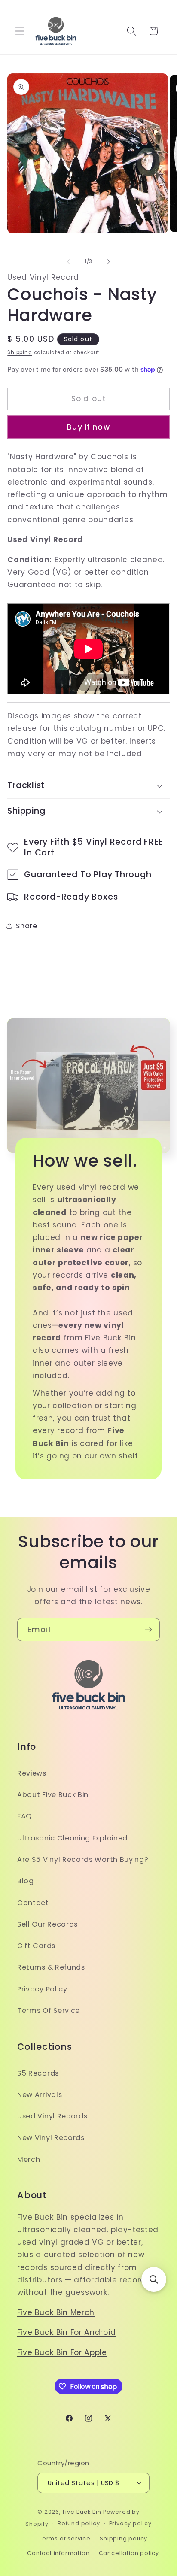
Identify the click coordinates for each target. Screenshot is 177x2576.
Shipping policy (124, 2538)
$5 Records (38, 2073)
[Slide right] (109, 262)
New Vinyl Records (51, 2138)
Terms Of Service (49, 2011)
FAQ (24, 1816)
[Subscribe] (148, 1630)
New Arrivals (40, 2095)
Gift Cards (36, 1946)
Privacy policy (130, 2523)
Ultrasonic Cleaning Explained (72, 1838)
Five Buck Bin (82, 2512)
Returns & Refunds (51, 1967)
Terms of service (65, 2538)
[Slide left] (68, 262)
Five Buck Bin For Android (66, 2332)
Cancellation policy (129, 2553)
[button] (20, 31)
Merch (29, 2159)
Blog (26, 1881)
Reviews (32, 1773)
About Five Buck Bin (53, 1795)
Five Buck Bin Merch (56, 2312)
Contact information (58, 2553)
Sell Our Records (47, 1924)
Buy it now (88, 427)
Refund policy (79, 2523)
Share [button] (26, 926)
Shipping (20, 352)
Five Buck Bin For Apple (62, 2352)
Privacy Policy (42, 1989)
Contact (33, 1903)
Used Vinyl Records (52, 2116)
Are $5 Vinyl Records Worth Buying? (83, 1859)
